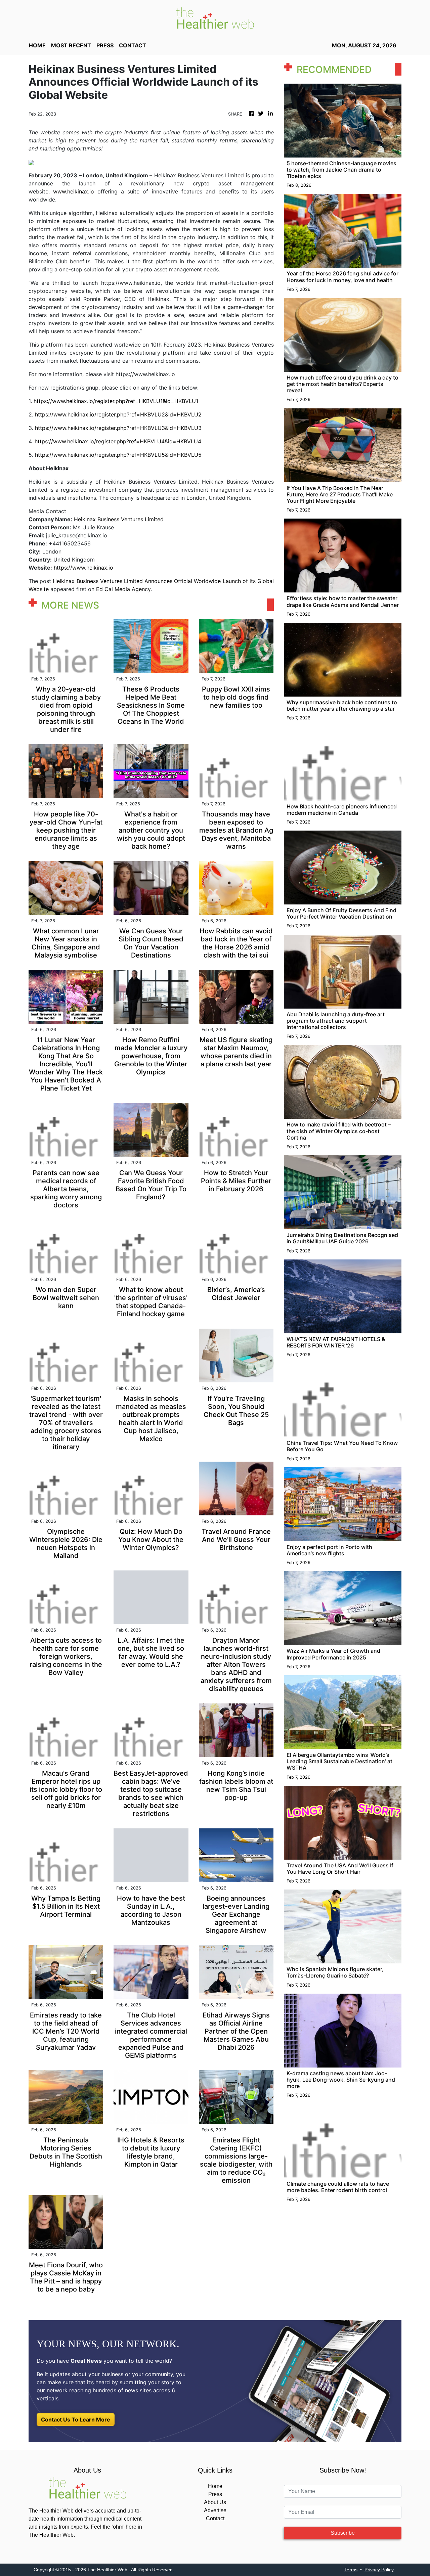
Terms (351, 2570)
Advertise (215, 2510)
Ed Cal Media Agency (123, 589)
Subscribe (343, 2533)
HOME (37, 45)
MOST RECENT (71, 45)
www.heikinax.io (74, 191)
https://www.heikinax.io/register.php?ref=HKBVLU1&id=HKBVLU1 (116, 401)
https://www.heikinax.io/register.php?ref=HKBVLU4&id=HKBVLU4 (118, 441)
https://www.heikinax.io (83, 568)
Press (215, 2494)
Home (215, 2486)
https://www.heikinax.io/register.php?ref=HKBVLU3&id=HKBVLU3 (118, 428)
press (105, 45)
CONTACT (133, 45)
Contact (215, 2518)
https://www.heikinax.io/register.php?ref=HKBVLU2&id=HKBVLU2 (118, 414)
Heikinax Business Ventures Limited (119, 519)
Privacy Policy (379, 2570)
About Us (215, 2502)
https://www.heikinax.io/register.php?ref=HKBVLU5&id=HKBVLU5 (118, 455)
